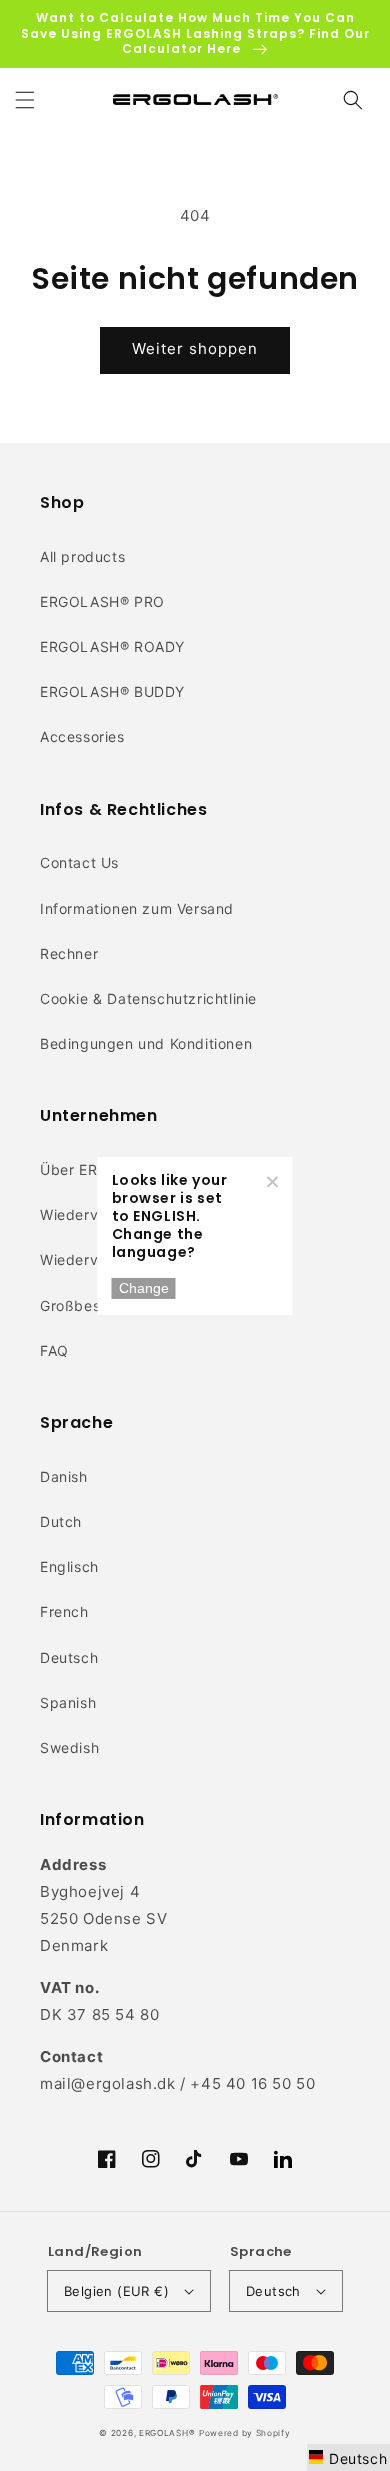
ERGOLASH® (167, 2433)
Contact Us (79, 862)
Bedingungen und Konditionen (146, 1043)
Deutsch (69, 1657)
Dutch (61, 1521)
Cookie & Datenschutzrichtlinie (148, 998)
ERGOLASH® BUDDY (112, 691)
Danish (64, 1476)
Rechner (69, 953)
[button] (25, 100)
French (64, 1611)
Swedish (69, 1747)
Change (144, 1288)
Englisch (69, 1566)
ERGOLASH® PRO (102, 601)
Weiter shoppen (195, 348)
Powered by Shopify (245, 2433)
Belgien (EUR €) (116, 2291)
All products (82, 556)
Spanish (68, 1702)
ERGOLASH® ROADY (112, 646)
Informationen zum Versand (137, 908)
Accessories (82, 736)
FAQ (54, 1350)
